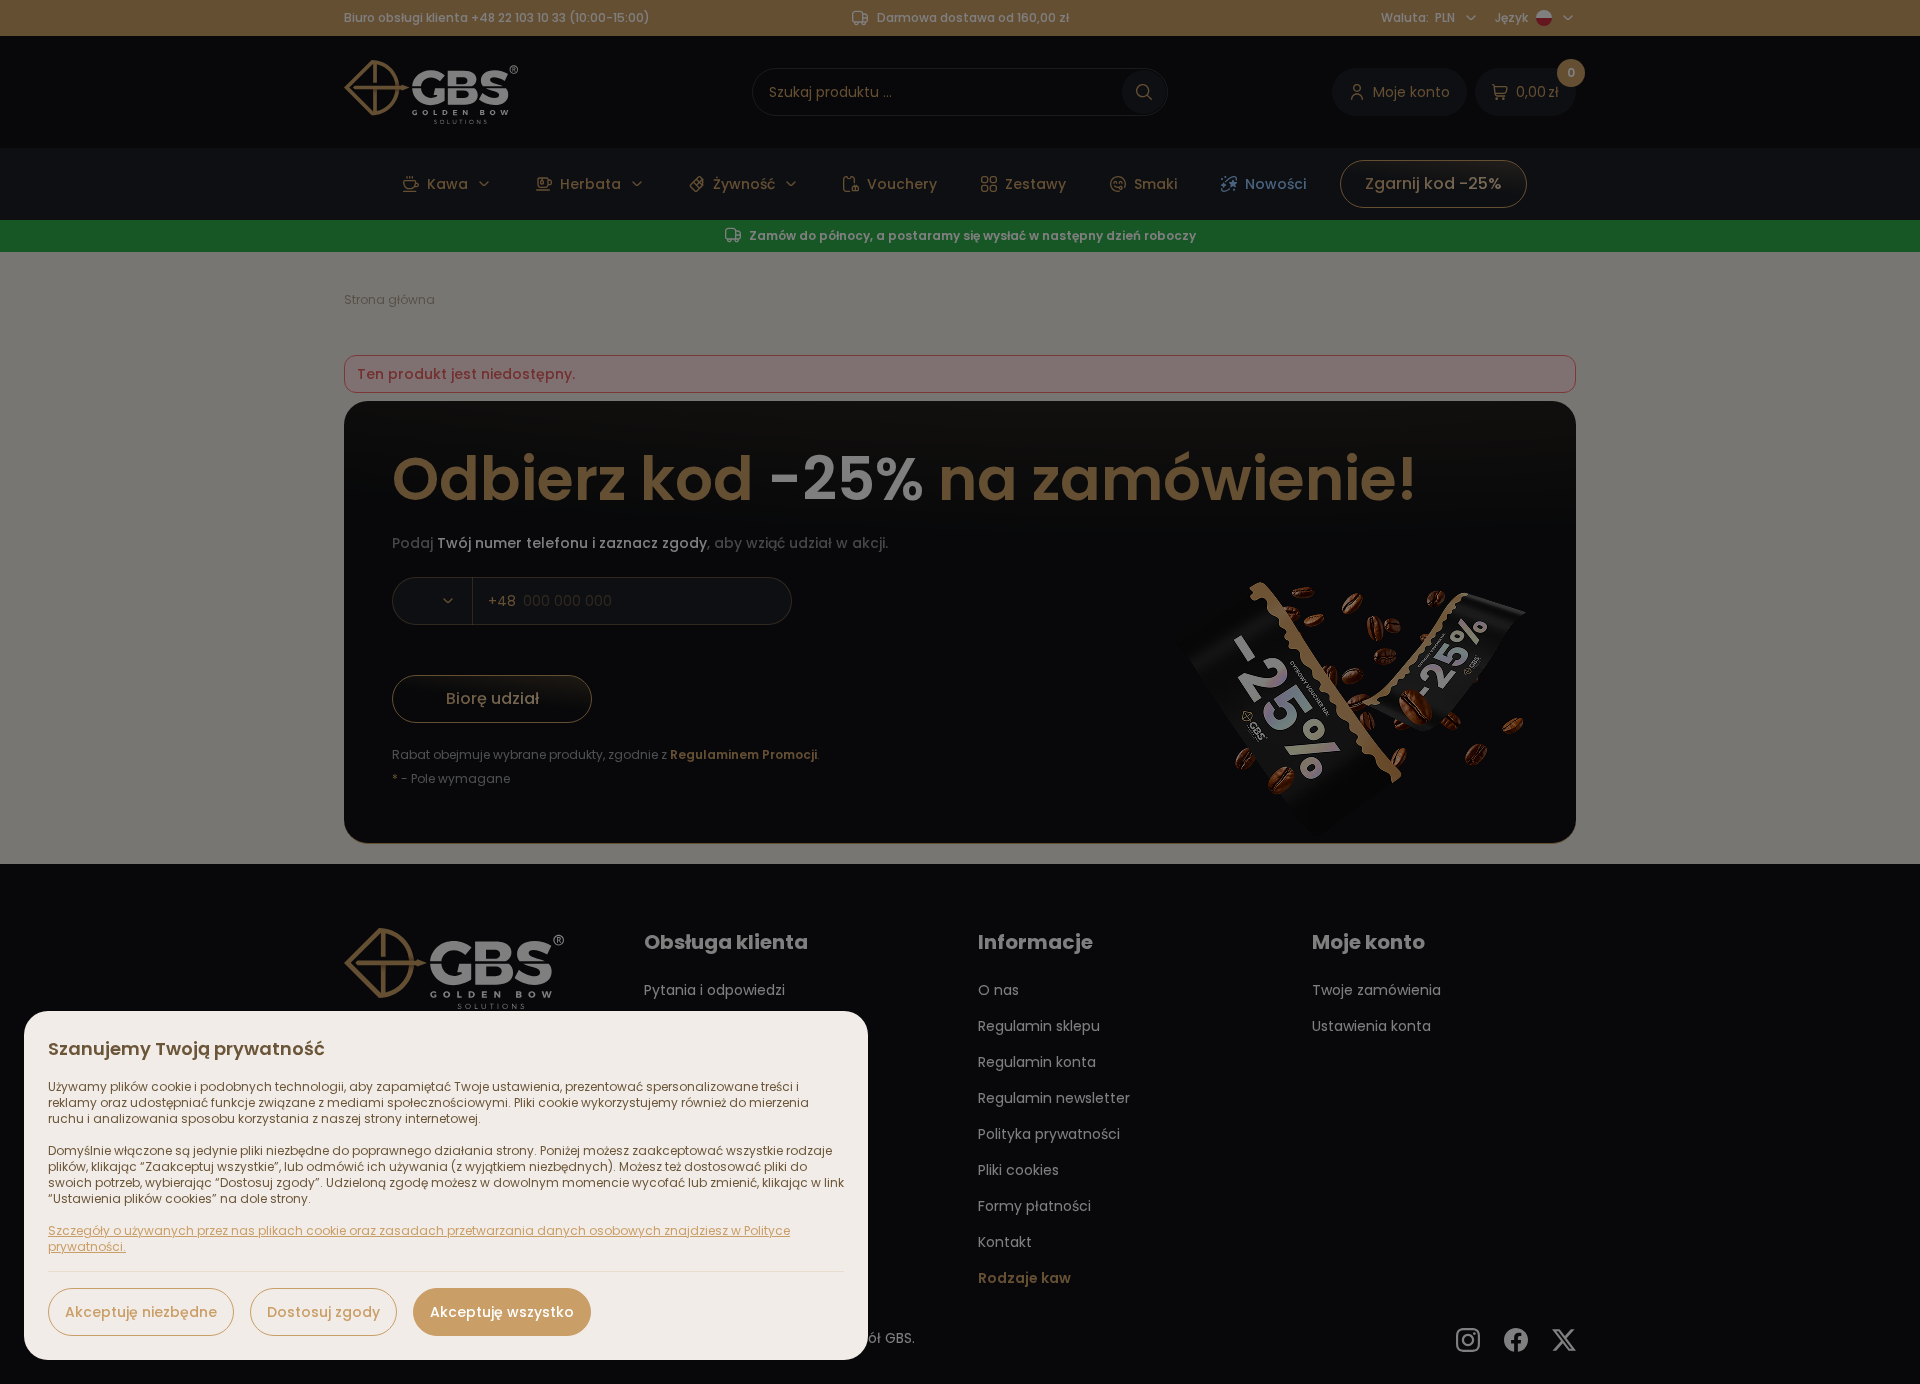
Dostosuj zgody (323, 1312)
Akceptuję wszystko (502, 1312)
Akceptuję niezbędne (141, 1312)
